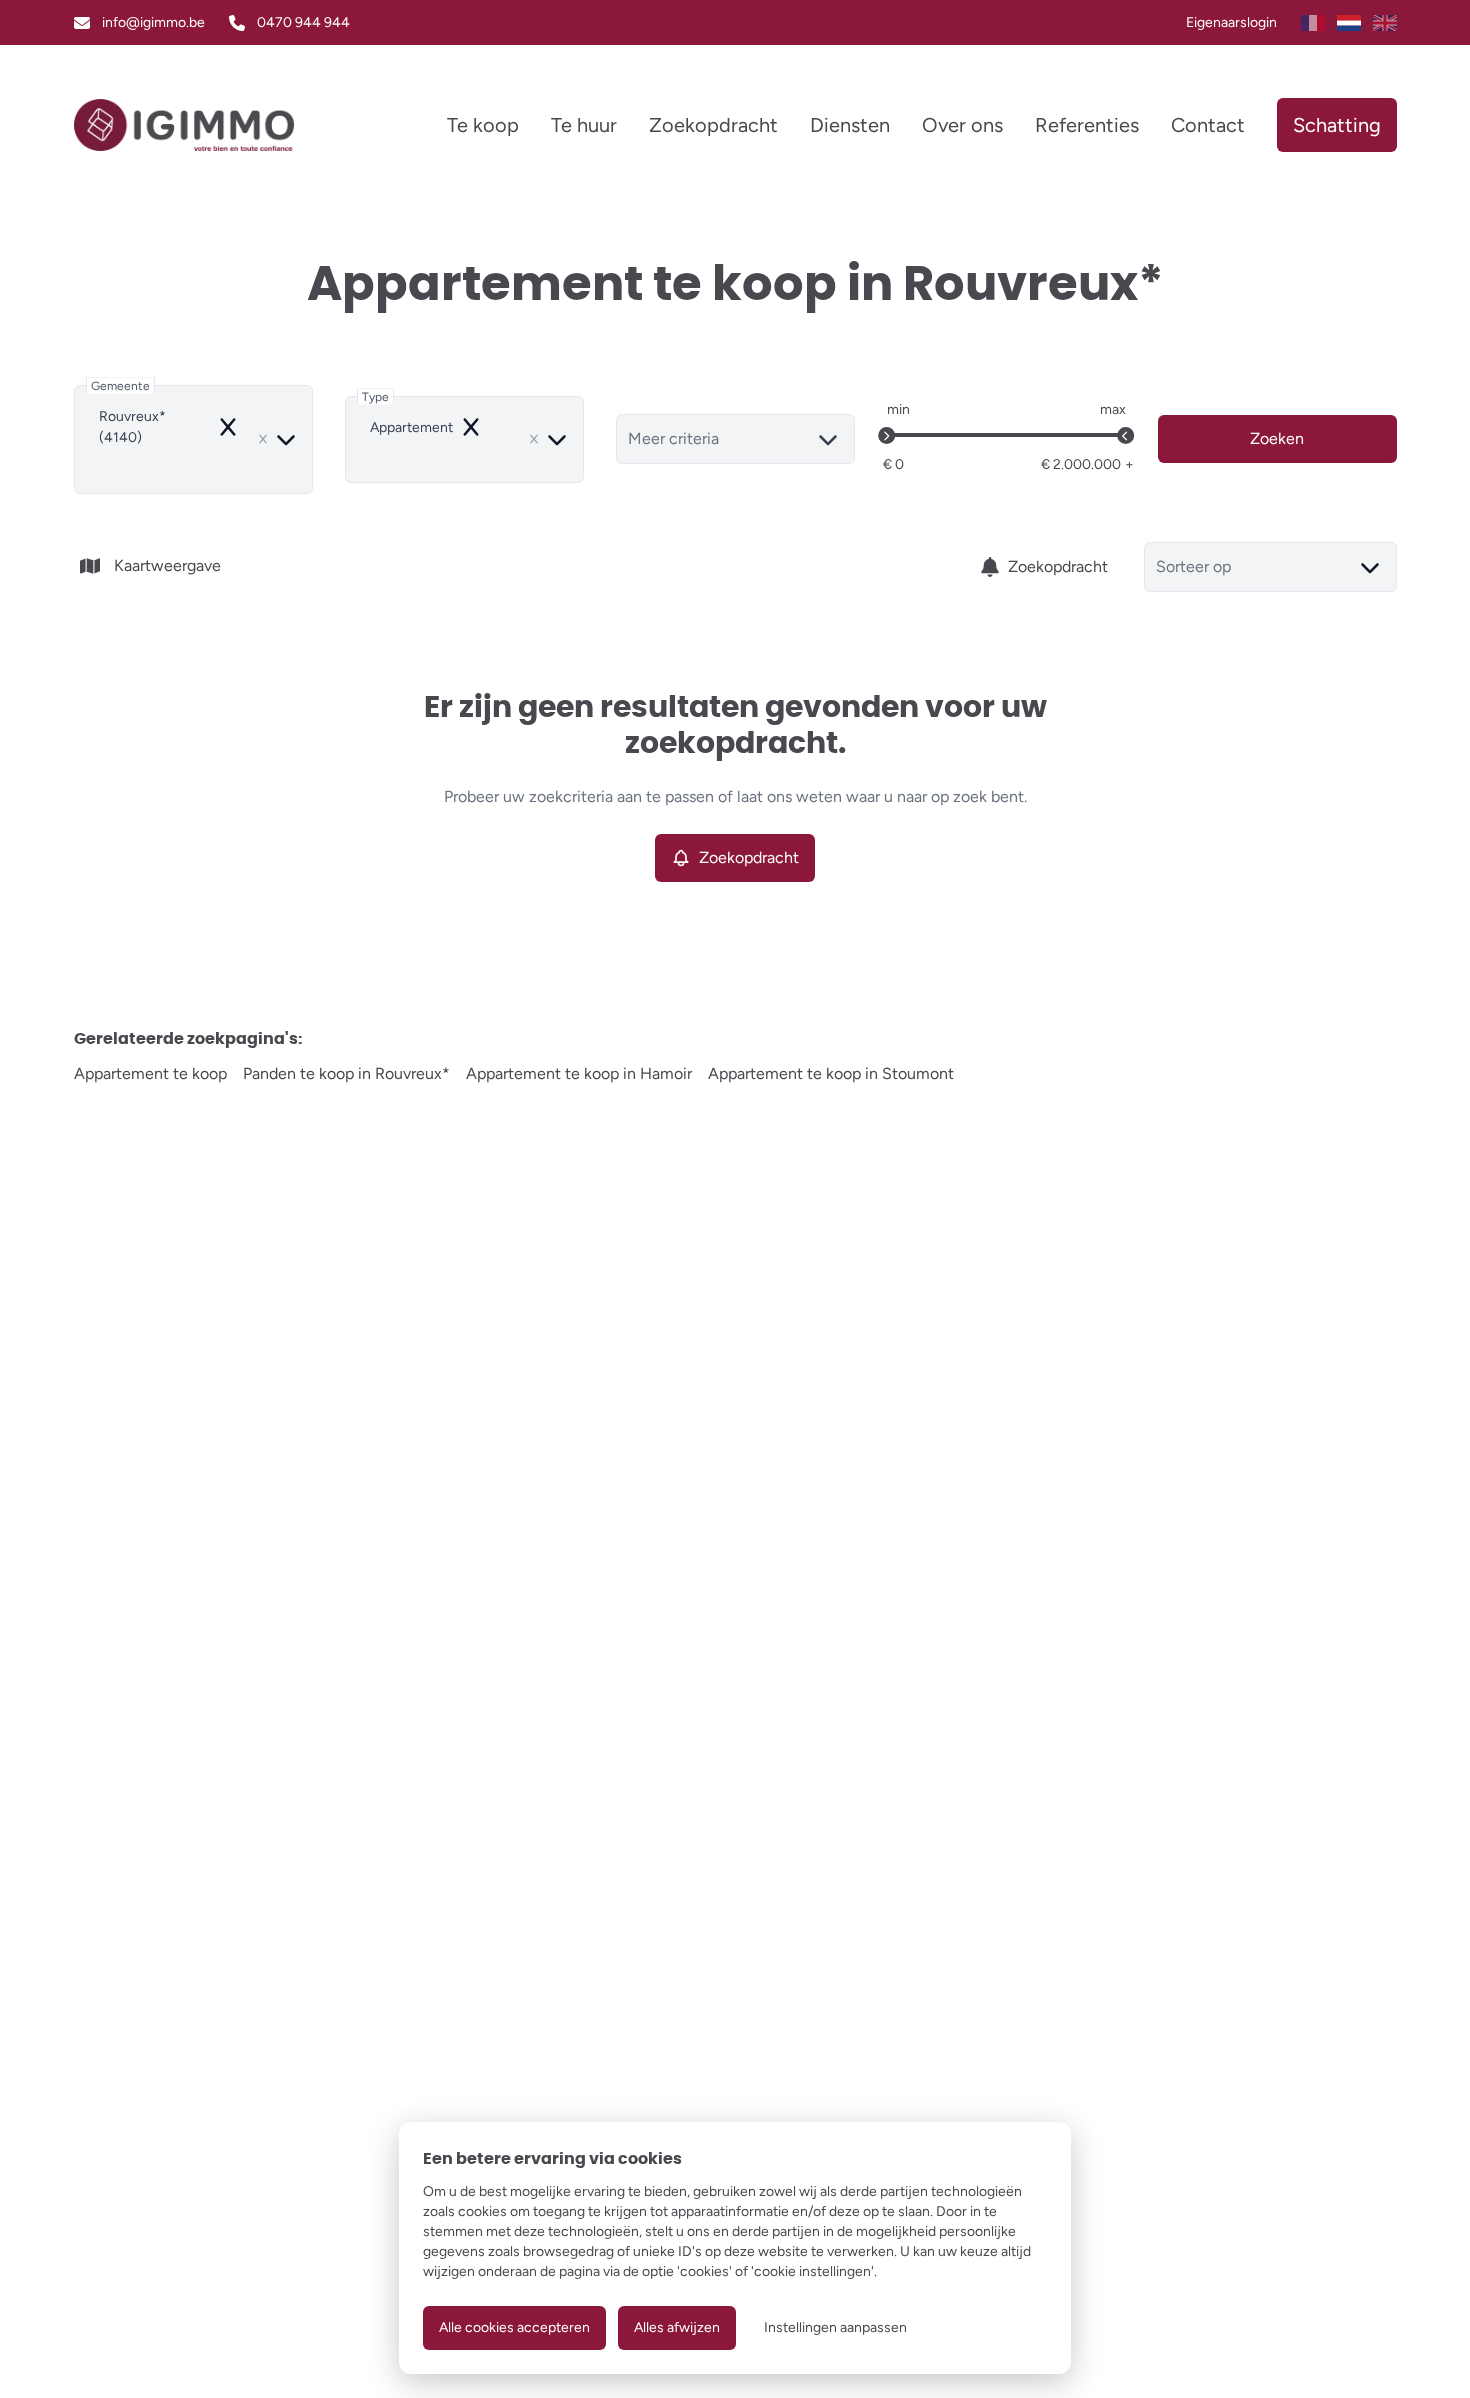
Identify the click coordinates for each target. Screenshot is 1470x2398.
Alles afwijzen (677, 2327)
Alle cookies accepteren (514, 2327)
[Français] (1313, 23)
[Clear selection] (263, 439)
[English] (1385, 23)
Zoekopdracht (1058, 566)
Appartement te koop (150, 1073)
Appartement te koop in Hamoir (579, 1073)
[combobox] (193, 439)
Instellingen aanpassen (835, 2327)
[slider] (887, 436)
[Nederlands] (1349, 23)
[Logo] (184, 125)
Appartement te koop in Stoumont (831, 1073)
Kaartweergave (167, 565)
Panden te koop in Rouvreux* (346, 1073)
